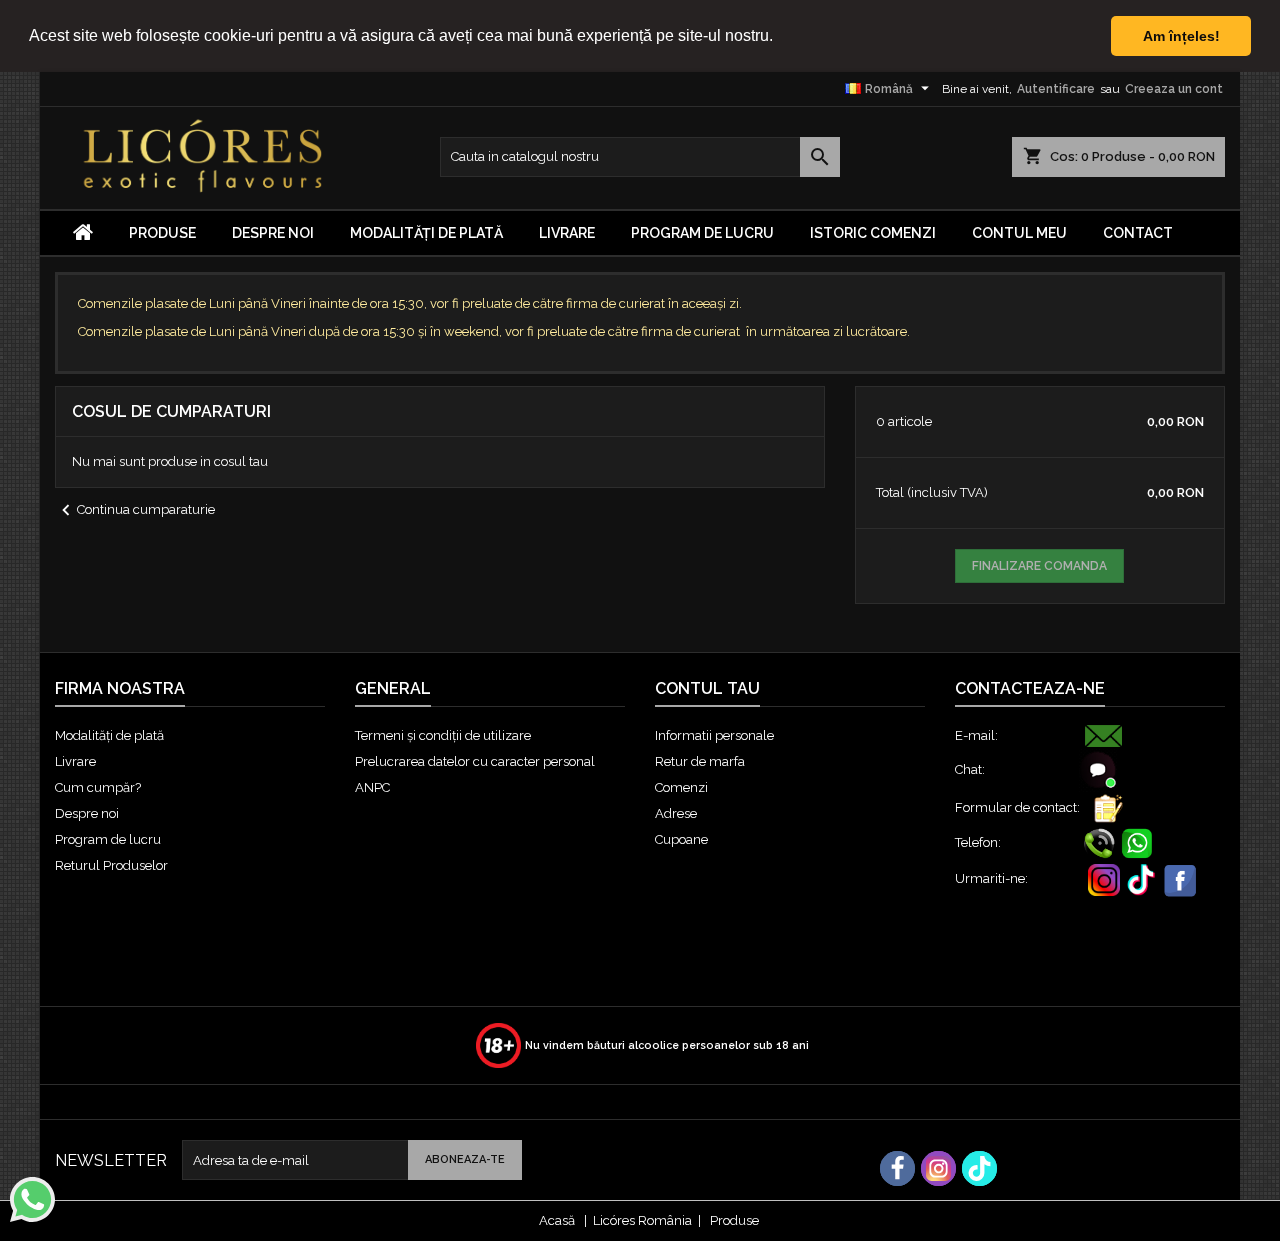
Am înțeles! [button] (1181, 36)
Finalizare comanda (1039, 566)
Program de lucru (702, 233)
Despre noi (273, 233)
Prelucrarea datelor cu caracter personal (475, 761)
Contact (1138, 233)
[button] (780, 37)
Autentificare (1056, 89)
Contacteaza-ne (1030, 688)
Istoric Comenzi (873, 233)
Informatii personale (714, 735)
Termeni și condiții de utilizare (443, 735)
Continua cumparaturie (135, 510)
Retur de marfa (700, 761)
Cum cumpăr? (98, 787)
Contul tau (707, 688)
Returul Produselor (111, 865)
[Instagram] (938, 1168)
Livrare (567, 233)
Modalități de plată (426, 233)
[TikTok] (979, 1168)
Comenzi (681, 787)
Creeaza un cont (1174, 89)
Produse (734, 1220)
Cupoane (681, 839)
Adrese (676, 813)
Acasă (557, 1220)
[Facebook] (897, 1168)
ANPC (372, 787)
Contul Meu (1019, 233)
